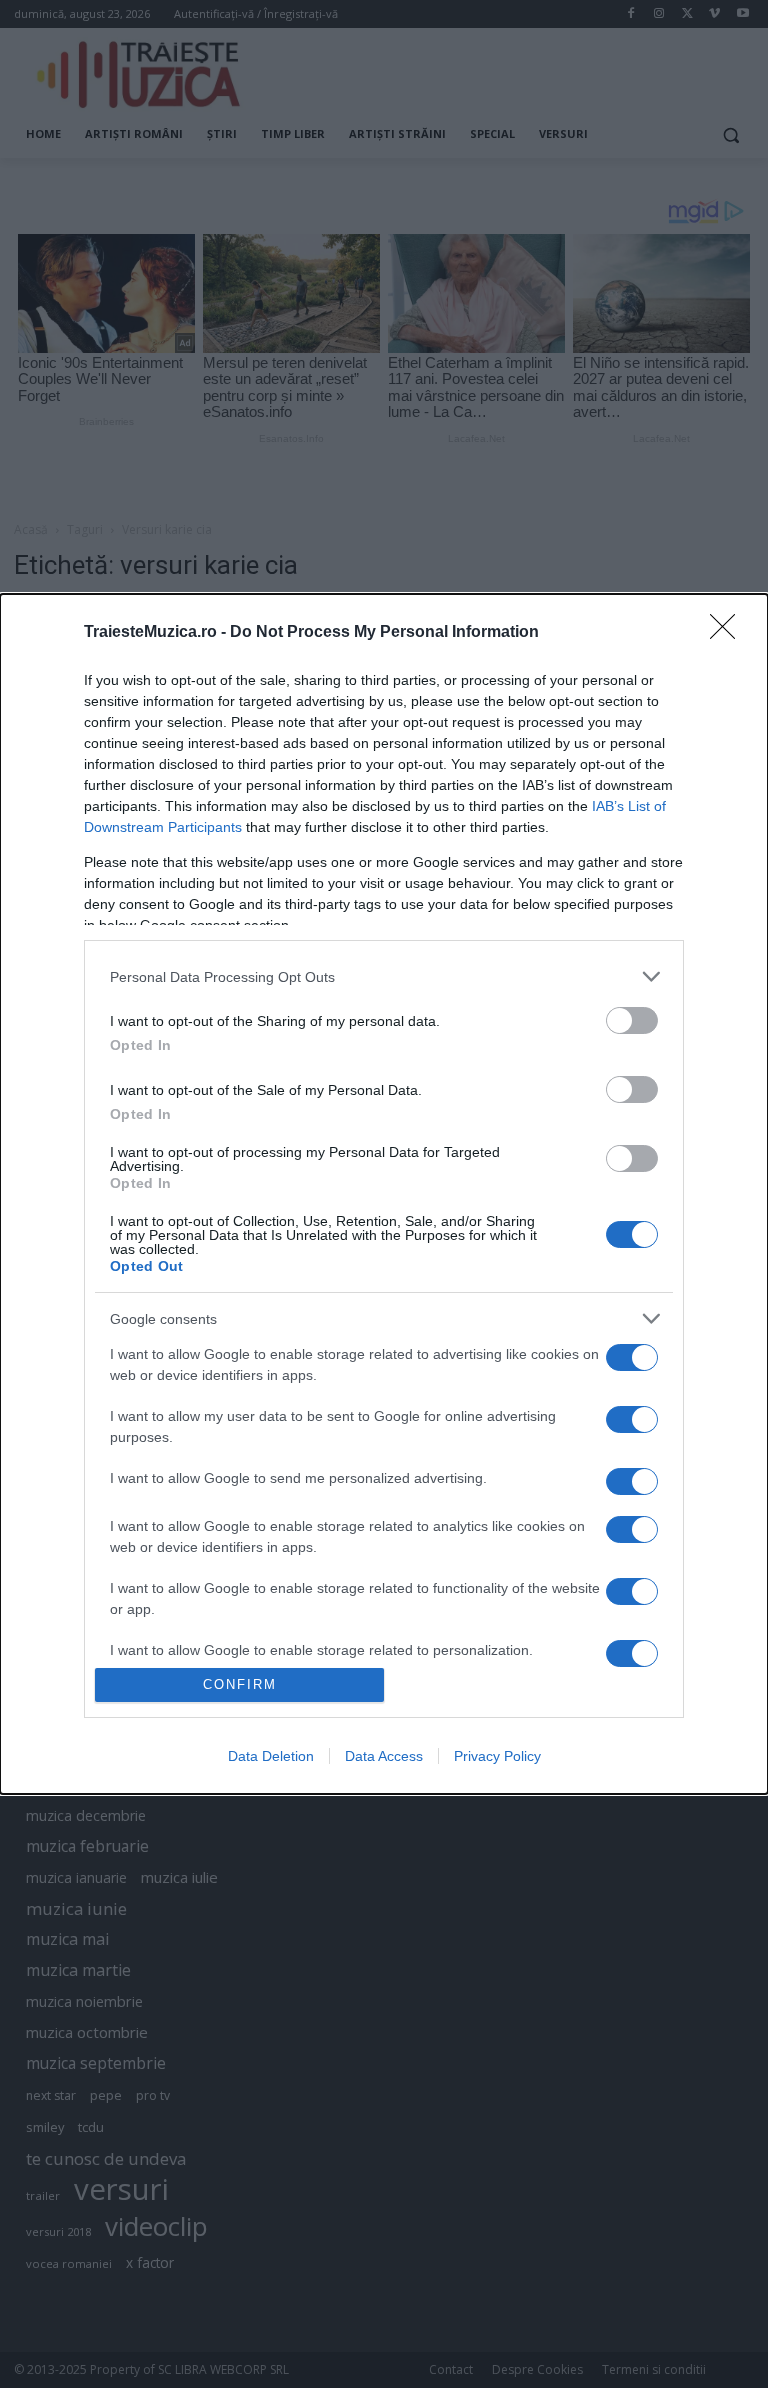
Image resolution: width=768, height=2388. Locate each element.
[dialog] (384, 1193)
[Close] (729, 633)
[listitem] (384, 976)
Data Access (384, 1756)
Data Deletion (271, 1756)
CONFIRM (240, 1684)
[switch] (632, 1020)
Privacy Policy (497, 1756)
